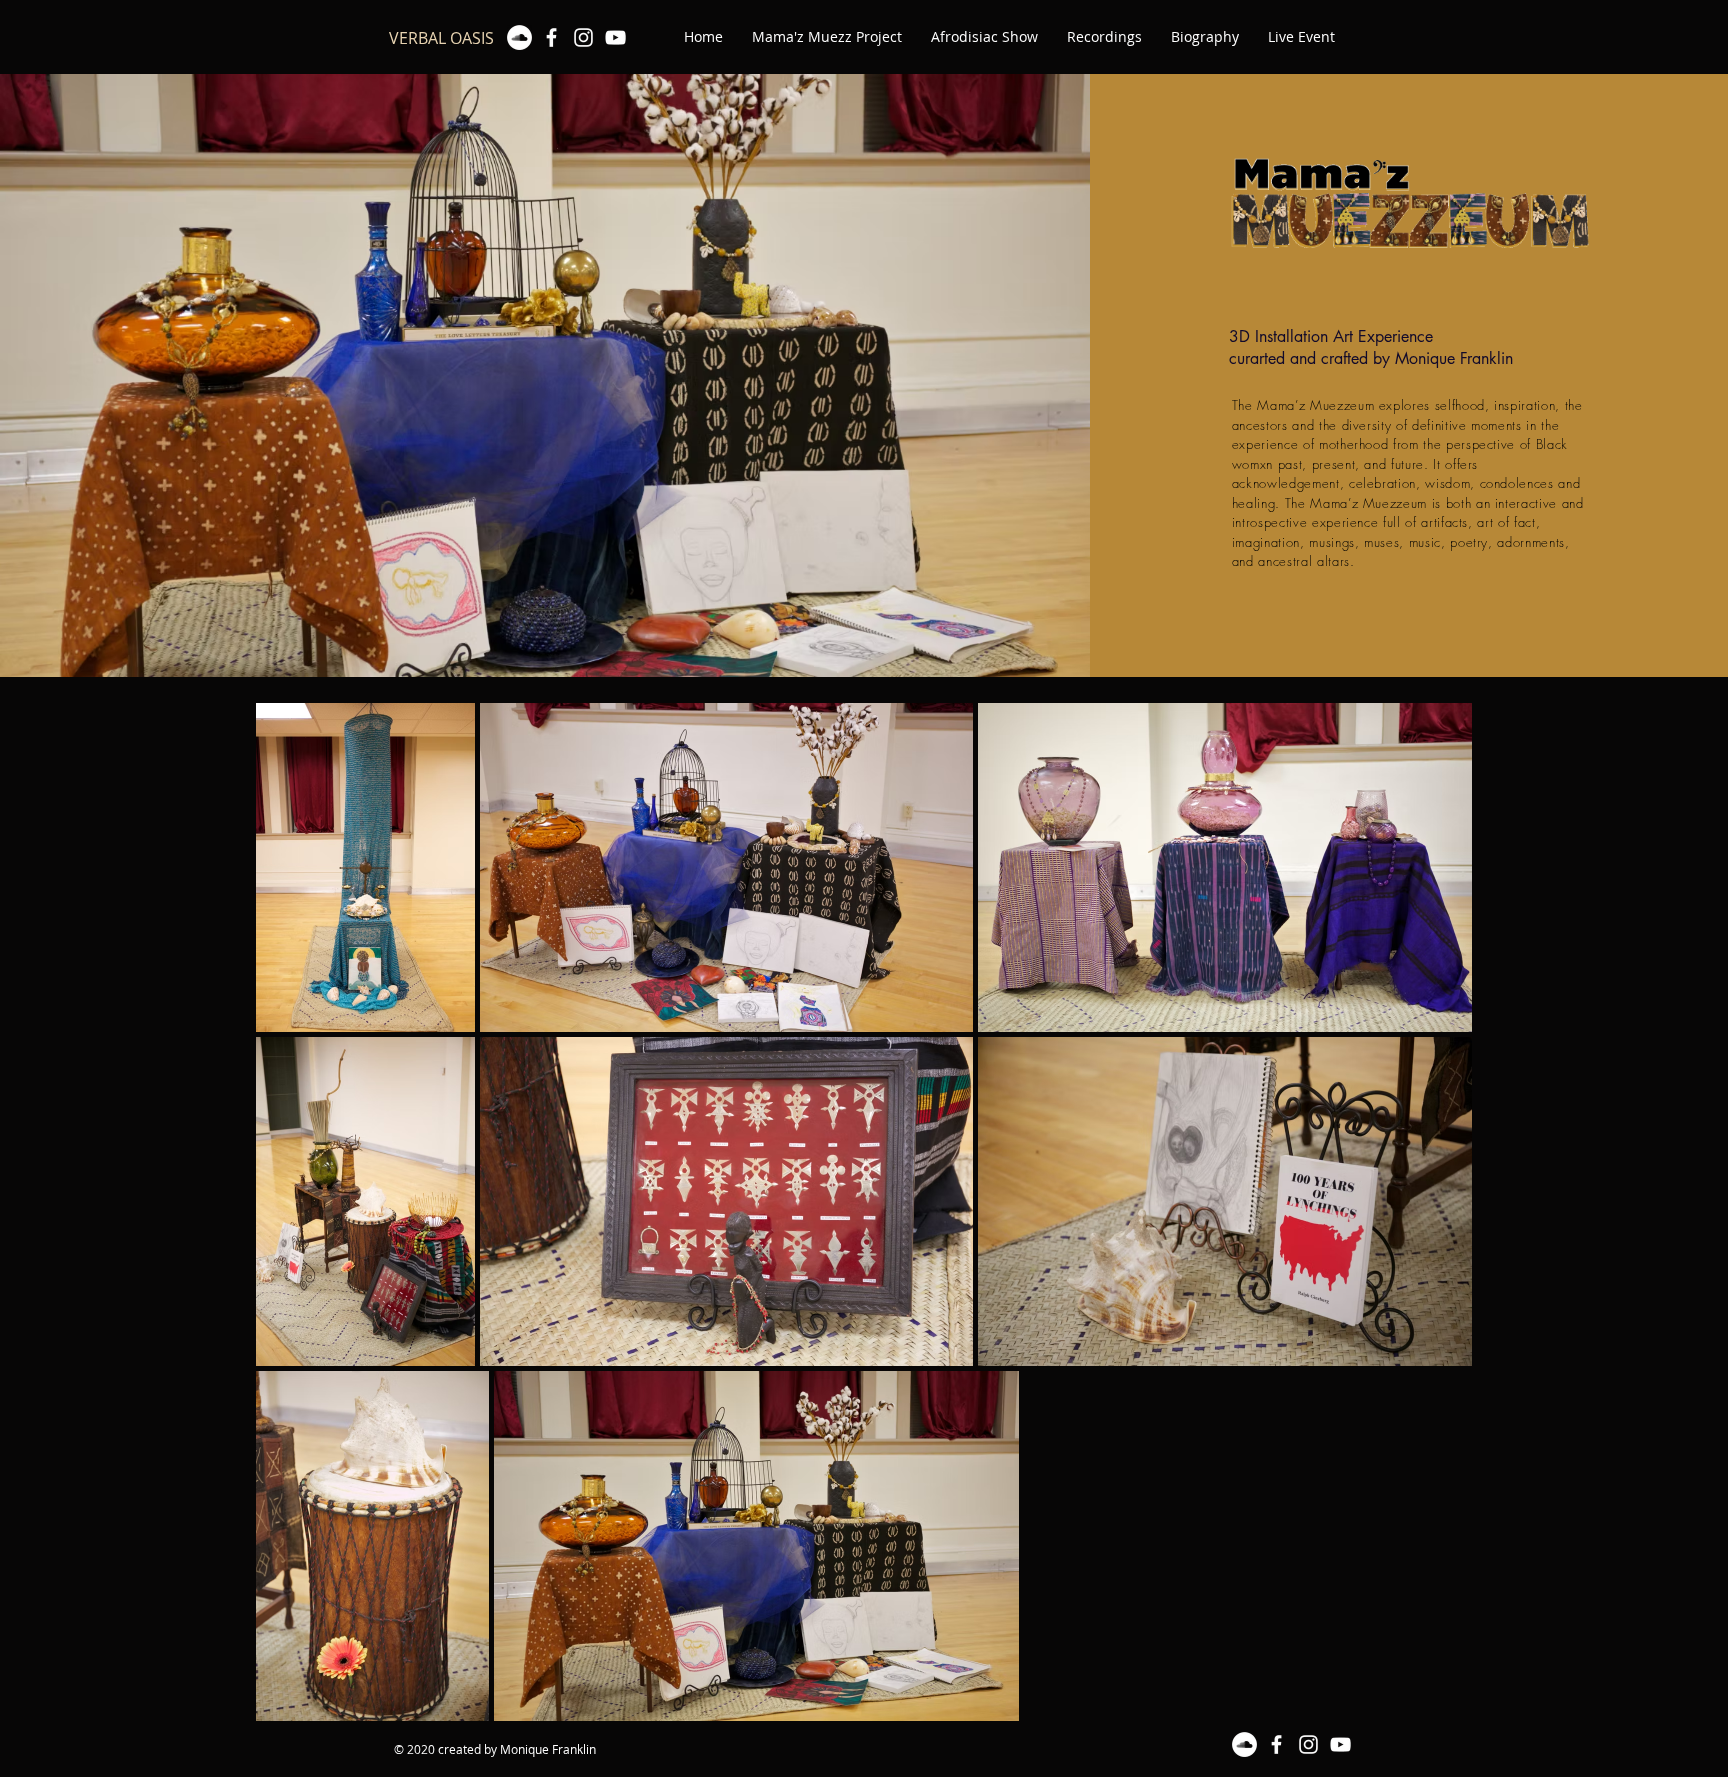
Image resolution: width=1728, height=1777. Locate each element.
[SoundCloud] (519, 37)
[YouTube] (615, 37)
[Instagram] (583, 37)
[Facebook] (551, 37)
